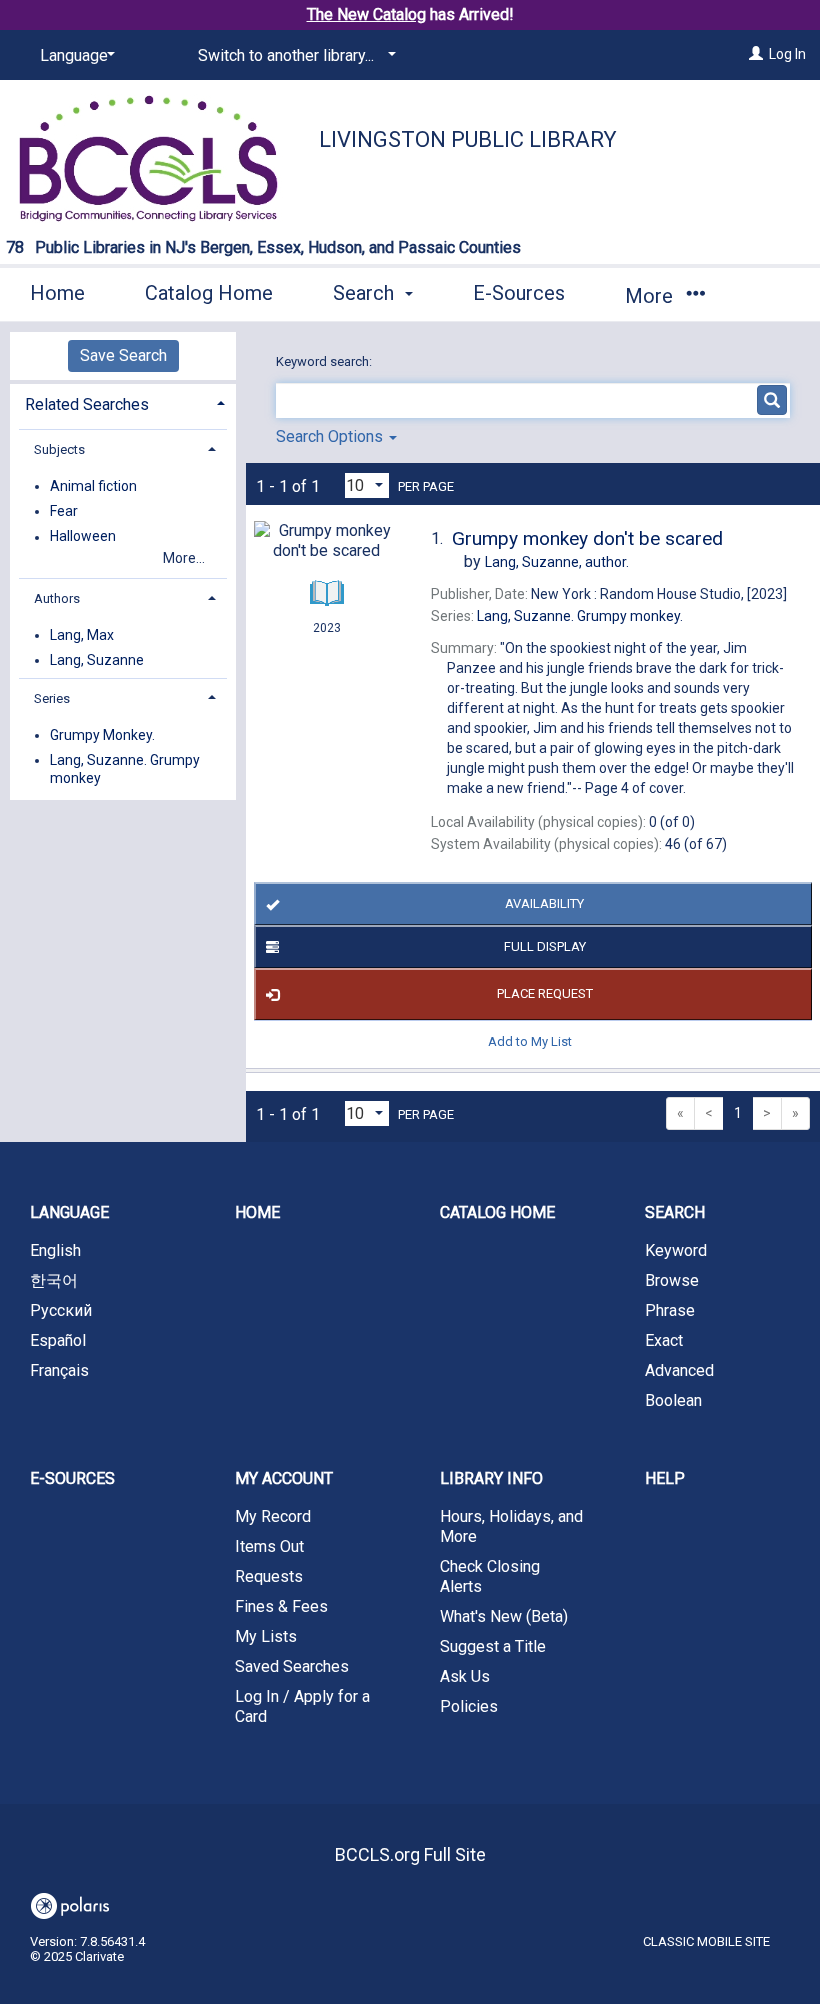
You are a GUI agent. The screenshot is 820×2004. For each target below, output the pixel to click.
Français (59, 1370)
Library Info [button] (491, 1478)
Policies (469, 1706)
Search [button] (366, 293)
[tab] (123, 402)
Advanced (679, 1370)
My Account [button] (284, 1478)
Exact (664, 1340)
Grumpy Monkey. (102, 735)
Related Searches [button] (87, 404)
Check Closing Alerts (490, 1576)
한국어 (54, 1280)
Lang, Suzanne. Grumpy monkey (125, 769)
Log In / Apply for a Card (302, 1706)
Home (57, 293)
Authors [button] (57, 598)
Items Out (269, 1546)
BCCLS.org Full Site (410, 1854)
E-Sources (519, 293)
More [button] (651, 296)
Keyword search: (325, 361)
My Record (273, 1516)
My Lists (266, 1636)
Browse (672, 1280)
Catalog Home (209, 293)
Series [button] (52, 698)
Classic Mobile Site (706, 1941)
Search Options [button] (331, 436)
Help (665, 1478)
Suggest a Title (493, 1646)
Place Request (545, 993)
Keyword (676, 1250)
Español (58, 1340)
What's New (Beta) (504, 1616)
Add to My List (530, 1041)
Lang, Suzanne (97, 660)
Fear (64, 511)
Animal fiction (93, 486)
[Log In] (756, 54)
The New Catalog (366, 14)
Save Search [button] (123, 355)
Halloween (83, 537)
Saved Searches (292, 1666)
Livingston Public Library (468, 139)
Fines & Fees (281, 1606)
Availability (544, 903)
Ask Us (465, 1676)
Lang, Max (82, 635)
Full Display (545, 946)
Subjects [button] (59, 449)
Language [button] (69, 1212)
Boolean (673, 1400)
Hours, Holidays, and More (511, 1526)
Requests (269, 1576)
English (55, 1250)
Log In (787, 54)
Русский (61, 1310)
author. (557, 562)
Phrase (670, 1310)
